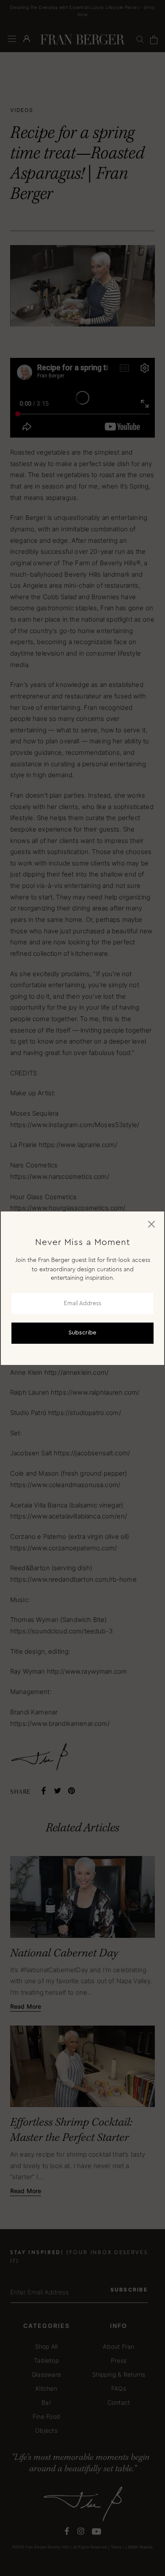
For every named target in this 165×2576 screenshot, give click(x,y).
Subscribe (82, 1333)
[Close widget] (151, 1224)
